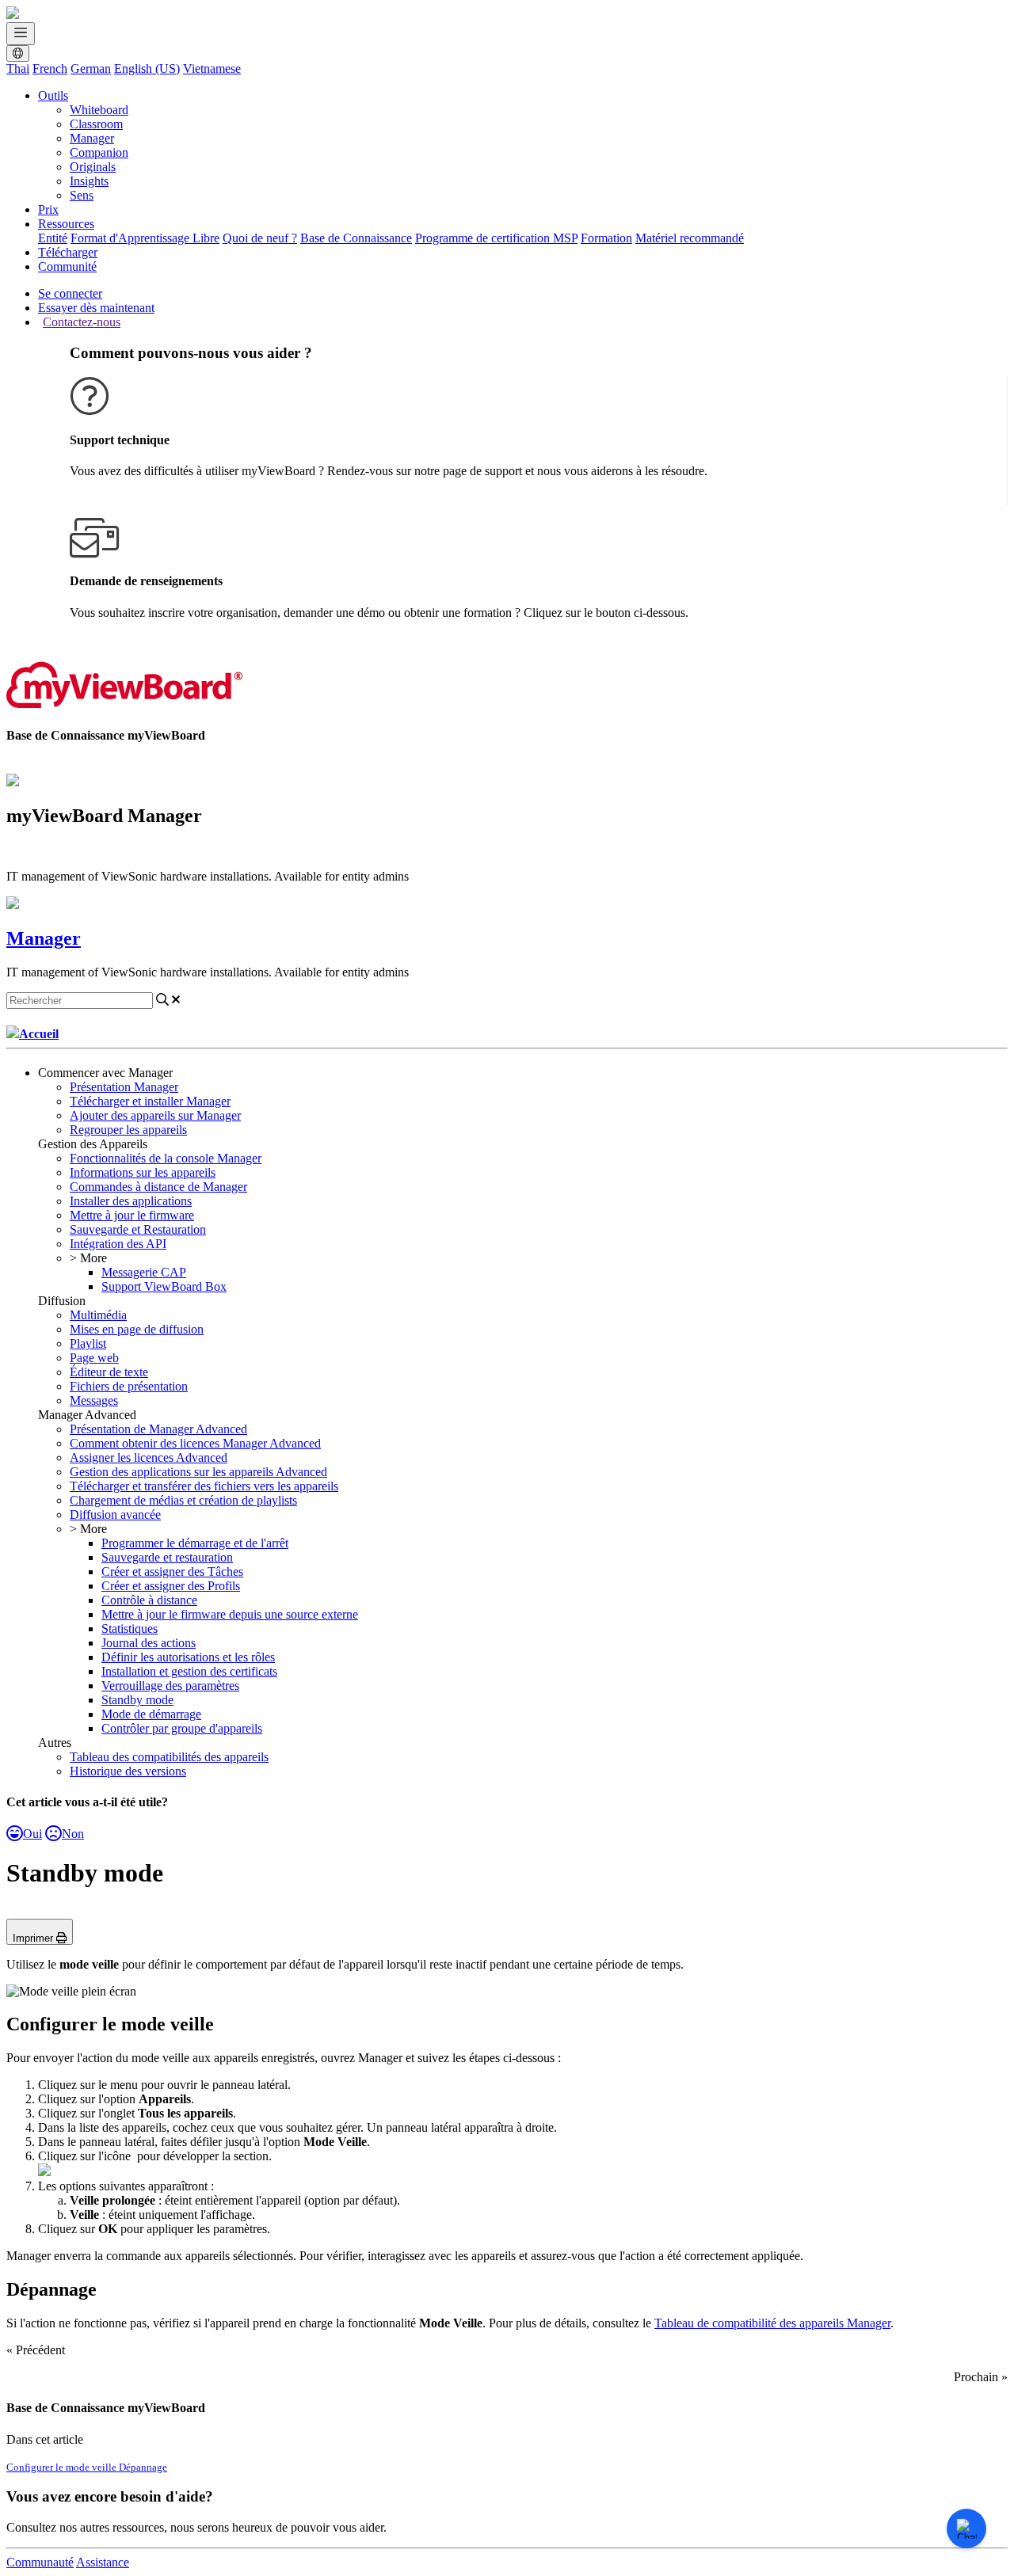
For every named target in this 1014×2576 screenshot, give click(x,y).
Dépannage (143, 2467)
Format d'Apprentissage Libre (145, 238)
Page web (94, 1358)
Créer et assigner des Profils (171, 1586)
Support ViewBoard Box (164, 1286)
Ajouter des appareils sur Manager (155, 1115)
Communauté (40, 2562)
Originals (93, 167)
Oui (32, 1834)
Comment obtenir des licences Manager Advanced (195, 1443)
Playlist (88, 1343)
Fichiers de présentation (129, 1386)
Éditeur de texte (109, 1372)
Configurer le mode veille (63, 2467)
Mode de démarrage (151, 1714)
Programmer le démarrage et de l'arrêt (195, 1543)
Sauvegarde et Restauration (138, 1229)
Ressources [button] (66, 224)
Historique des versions (128, 1771)
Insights (89, 181)
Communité (67, 266)
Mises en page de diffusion (137, 1329)
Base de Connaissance (356, 238)
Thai (18, 68)
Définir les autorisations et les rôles (188, 1657)
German (91, 68)
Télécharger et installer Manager (150, 1101)
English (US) (147, 68)
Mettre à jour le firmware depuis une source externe (230, 1614)
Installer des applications (131, 1201)
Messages (94, 1400)
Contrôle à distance (149, 1600)
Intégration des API (118, 1244)
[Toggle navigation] (21, 34)
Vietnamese (212, 68)
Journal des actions (149, 1643)
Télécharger (68, 252)
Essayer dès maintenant (96, 308)
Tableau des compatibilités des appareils (169, 1757)
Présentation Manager (124, 1087)
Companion (99, 152)
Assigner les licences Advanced (149, 1457)
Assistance (103, 2562)
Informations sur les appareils (143, 1172)
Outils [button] (53, 95)
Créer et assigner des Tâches (172, 1571)
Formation (606, 238)
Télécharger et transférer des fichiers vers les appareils (204, 1486)
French (50, 68)
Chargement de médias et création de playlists (183, 1500)
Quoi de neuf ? (260, 238)
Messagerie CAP (144, 1272)
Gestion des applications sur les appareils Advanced (198, 1472)
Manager (92, 138)
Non (73, 1834)
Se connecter (70, 293)
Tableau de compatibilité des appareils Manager (772, 2323)
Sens (82, 195)
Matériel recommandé (690, 238)
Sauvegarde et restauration (167, 1557)
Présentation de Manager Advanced (158, 1429)
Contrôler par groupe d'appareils (182, 1728)
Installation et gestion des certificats (189, 1671)
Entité (53, 238)
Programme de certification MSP (496, 238)
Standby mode (137, 1700)
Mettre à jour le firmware (132, 1215)
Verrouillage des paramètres (170, 1686)
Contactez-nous (82, 322)
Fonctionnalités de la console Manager (166, 1158)
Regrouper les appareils (128, 1130)
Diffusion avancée (115, 1514)
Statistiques (130, 1629)
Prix (48, 209)
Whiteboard (99, 110)
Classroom (96, 124)
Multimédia (98, 1315)
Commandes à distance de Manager (158, 1187)
